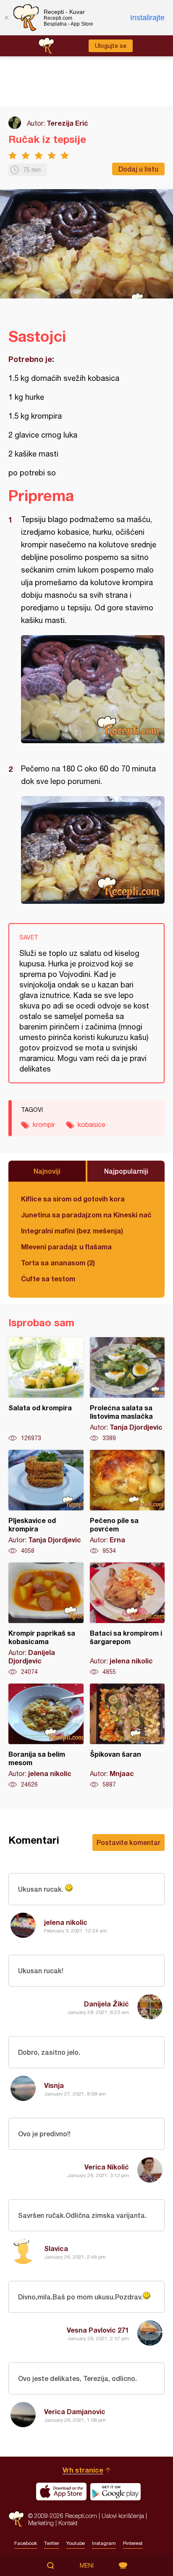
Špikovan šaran (127, 1736)
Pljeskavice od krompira (46, 1502)
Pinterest (133, 2543)
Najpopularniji (126, 1171)
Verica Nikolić (107, 2167)
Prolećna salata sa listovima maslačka (127, 1390)
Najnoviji (47, 1171)
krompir (44, 1124)
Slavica (56, 2248)
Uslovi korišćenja (123, 2516)
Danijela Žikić (106, 2004)
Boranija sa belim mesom (46, 1736)
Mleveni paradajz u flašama (66, 1247)
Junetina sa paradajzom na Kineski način (86, 1215)
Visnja (54, 2085)
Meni (87, 2565)
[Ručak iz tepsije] (93, 689)
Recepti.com (16, 2519)
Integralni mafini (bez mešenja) (72, 1231)
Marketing (41, 2523)
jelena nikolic (66, 1922)
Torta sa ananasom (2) (58, 1263)
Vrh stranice (83, 2470)
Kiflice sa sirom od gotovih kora (73, 1199)
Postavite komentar (128, 1842)
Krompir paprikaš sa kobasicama (46, 1619)
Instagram (104, 2543)
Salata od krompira (46, 1390)
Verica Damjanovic (75, 2411)
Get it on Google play (115, 2492)
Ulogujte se (111, 46)
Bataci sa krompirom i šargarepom (127, 1619)
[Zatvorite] (6, 18)
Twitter (52, 2543)
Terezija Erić (67, 123)
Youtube (76, 2543)
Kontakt (68, 2523)
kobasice (92, 1124)
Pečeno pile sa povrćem (127, 1502)
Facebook (26, 2543)
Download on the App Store (61, 2492)
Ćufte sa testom (48, 1279)
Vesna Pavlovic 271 (98, 2330)
